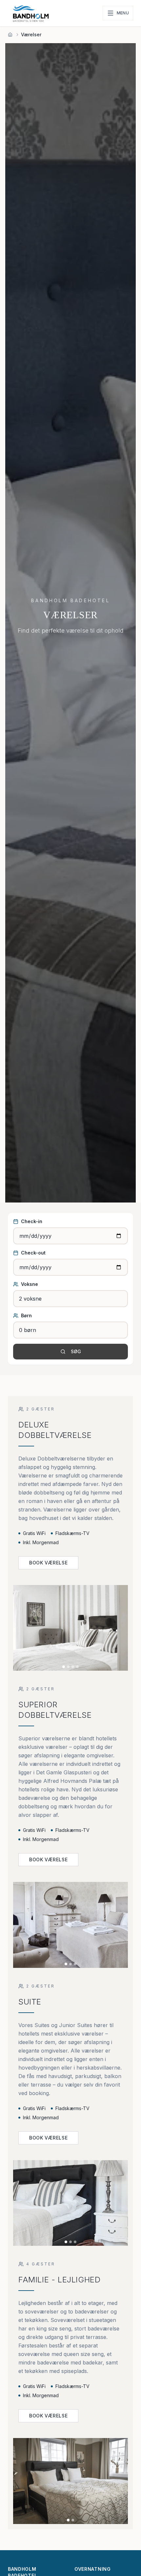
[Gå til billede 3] (73, 1667)
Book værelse (48, 1563)
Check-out (33, 1253)
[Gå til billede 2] (68, 1667)
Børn (26, 1315)
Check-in (32, 1221)
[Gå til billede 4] (77, 1667)
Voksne (30, 1284)
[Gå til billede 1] (64, 1667)
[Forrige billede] (20, 1628)
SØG (76, 1351)
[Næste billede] (121, 1628)
